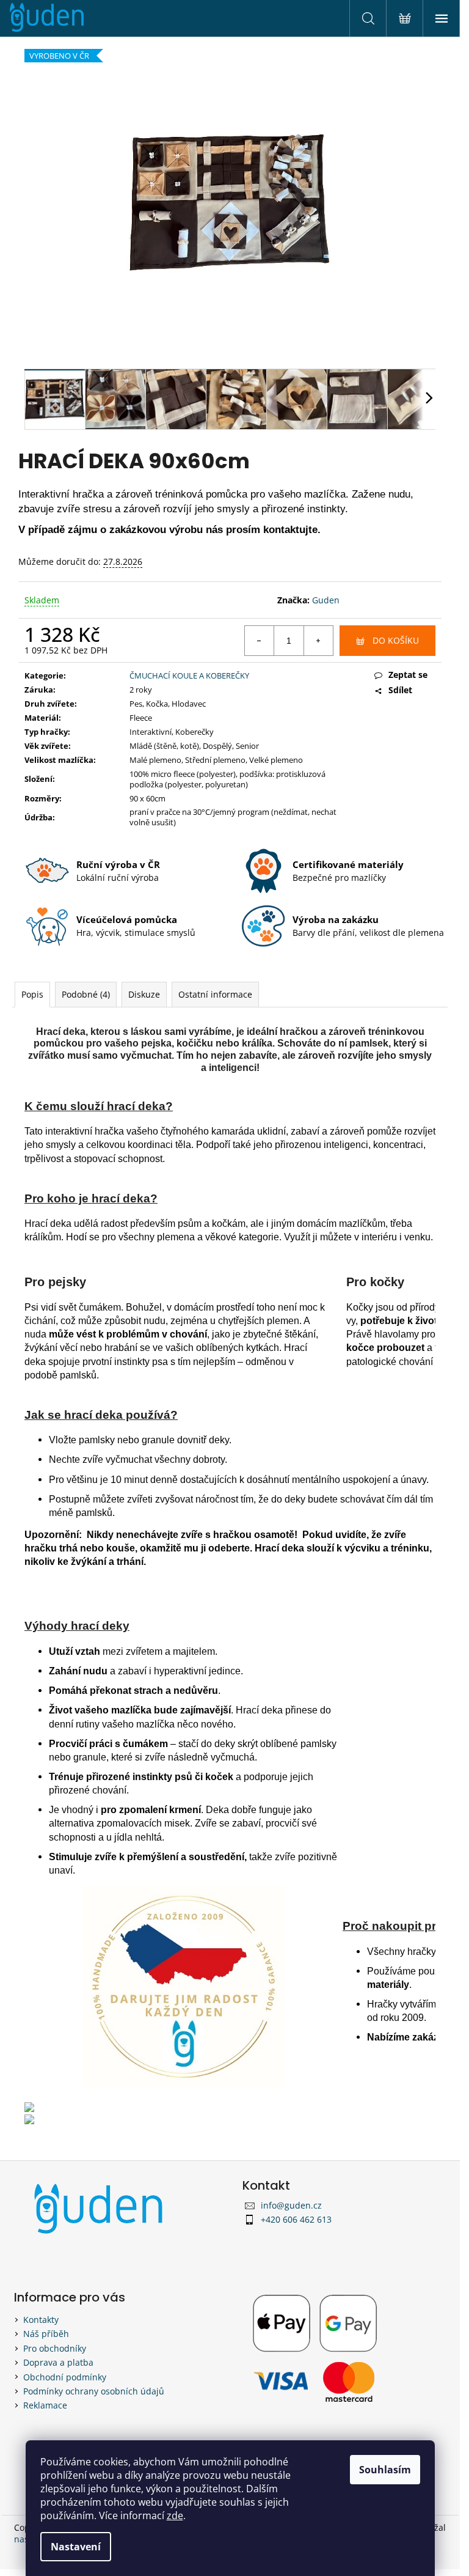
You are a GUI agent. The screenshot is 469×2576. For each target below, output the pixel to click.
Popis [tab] (32, 994)
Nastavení (76, 2547)
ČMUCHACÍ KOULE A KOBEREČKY (189, 675)
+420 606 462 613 (296, 2219)
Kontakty (41, 2320)
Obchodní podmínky (65, 2377)
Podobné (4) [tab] (86, 994)
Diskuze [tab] (144, 994)
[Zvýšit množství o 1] (318, 641)
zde (175, 2515)
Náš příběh (46, 2334)
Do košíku (396, 640)
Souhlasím (385, 2470)
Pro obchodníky (55, 2348)
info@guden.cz (291, 2205)
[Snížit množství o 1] (260, 641)
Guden (326, 600)
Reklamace (45, 2405)
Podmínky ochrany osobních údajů (94, 2391)
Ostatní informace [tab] (215, 994)
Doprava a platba (58, 2362)
